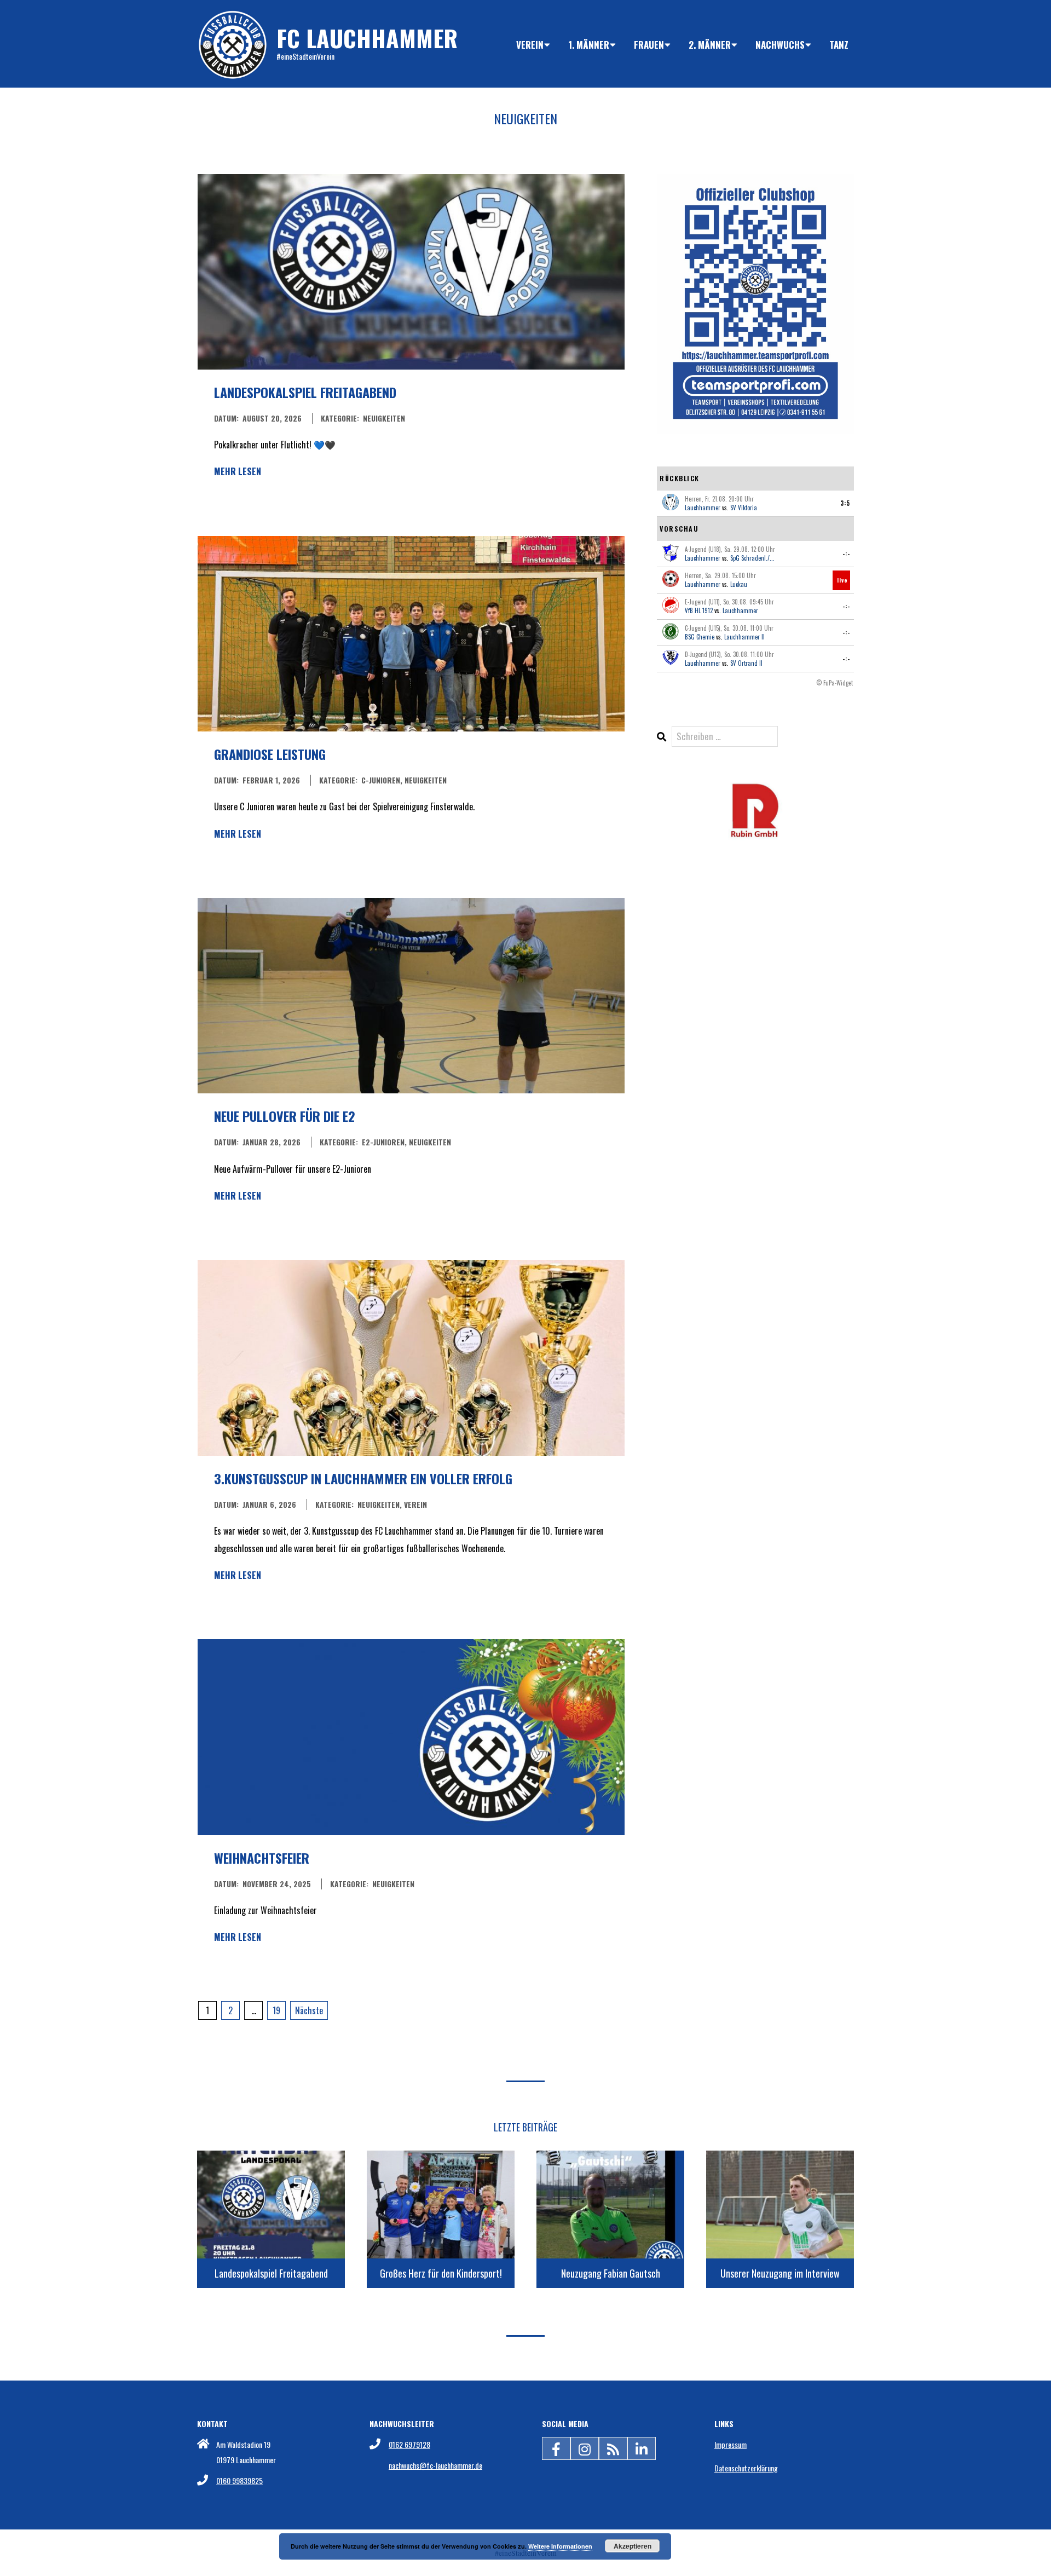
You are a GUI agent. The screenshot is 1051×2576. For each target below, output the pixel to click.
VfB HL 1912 (699, 610)
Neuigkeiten (384, 418)
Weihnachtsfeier (262, 1858)
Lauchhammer (703, 508)
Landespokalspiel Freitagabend (305, 392)
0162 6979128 (409, 2444)
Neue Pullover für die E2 (285, 1116)
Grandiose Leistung (270, 754)
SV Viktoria (744, 508)
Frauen (649, 45)
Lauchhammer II (744, 637)
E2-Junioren (383, 1142)
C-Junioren (381, 780)
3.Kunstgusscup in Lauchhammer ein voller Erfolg (363, 1478)
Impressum (730, 2444)
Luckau (739, 584)
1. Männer (589, 45)
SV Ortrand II (746, 663)
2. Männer (710, 45)
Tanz (839, 45)
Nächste (309, 2010)
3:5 (845, 503)
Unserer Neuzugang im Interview (780, 2273)
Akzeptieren (633, 2546)
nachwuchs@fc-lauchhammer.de (435, 2465)
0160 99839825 (239, 2480)
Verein (530, 45)
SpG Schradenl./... (752, 558)
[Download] (755, 789)
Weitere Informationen (560, 2546)
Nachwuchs (780, 45)
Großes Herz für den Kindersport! (441, 2273)
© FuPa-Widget (835, 683)
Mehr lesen (238, 471)
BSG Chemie (700, 637)
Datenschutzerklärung (746, 2468)
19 (276, 2010)
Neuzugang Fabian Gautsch (611, 2273)
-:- (846, 554)
